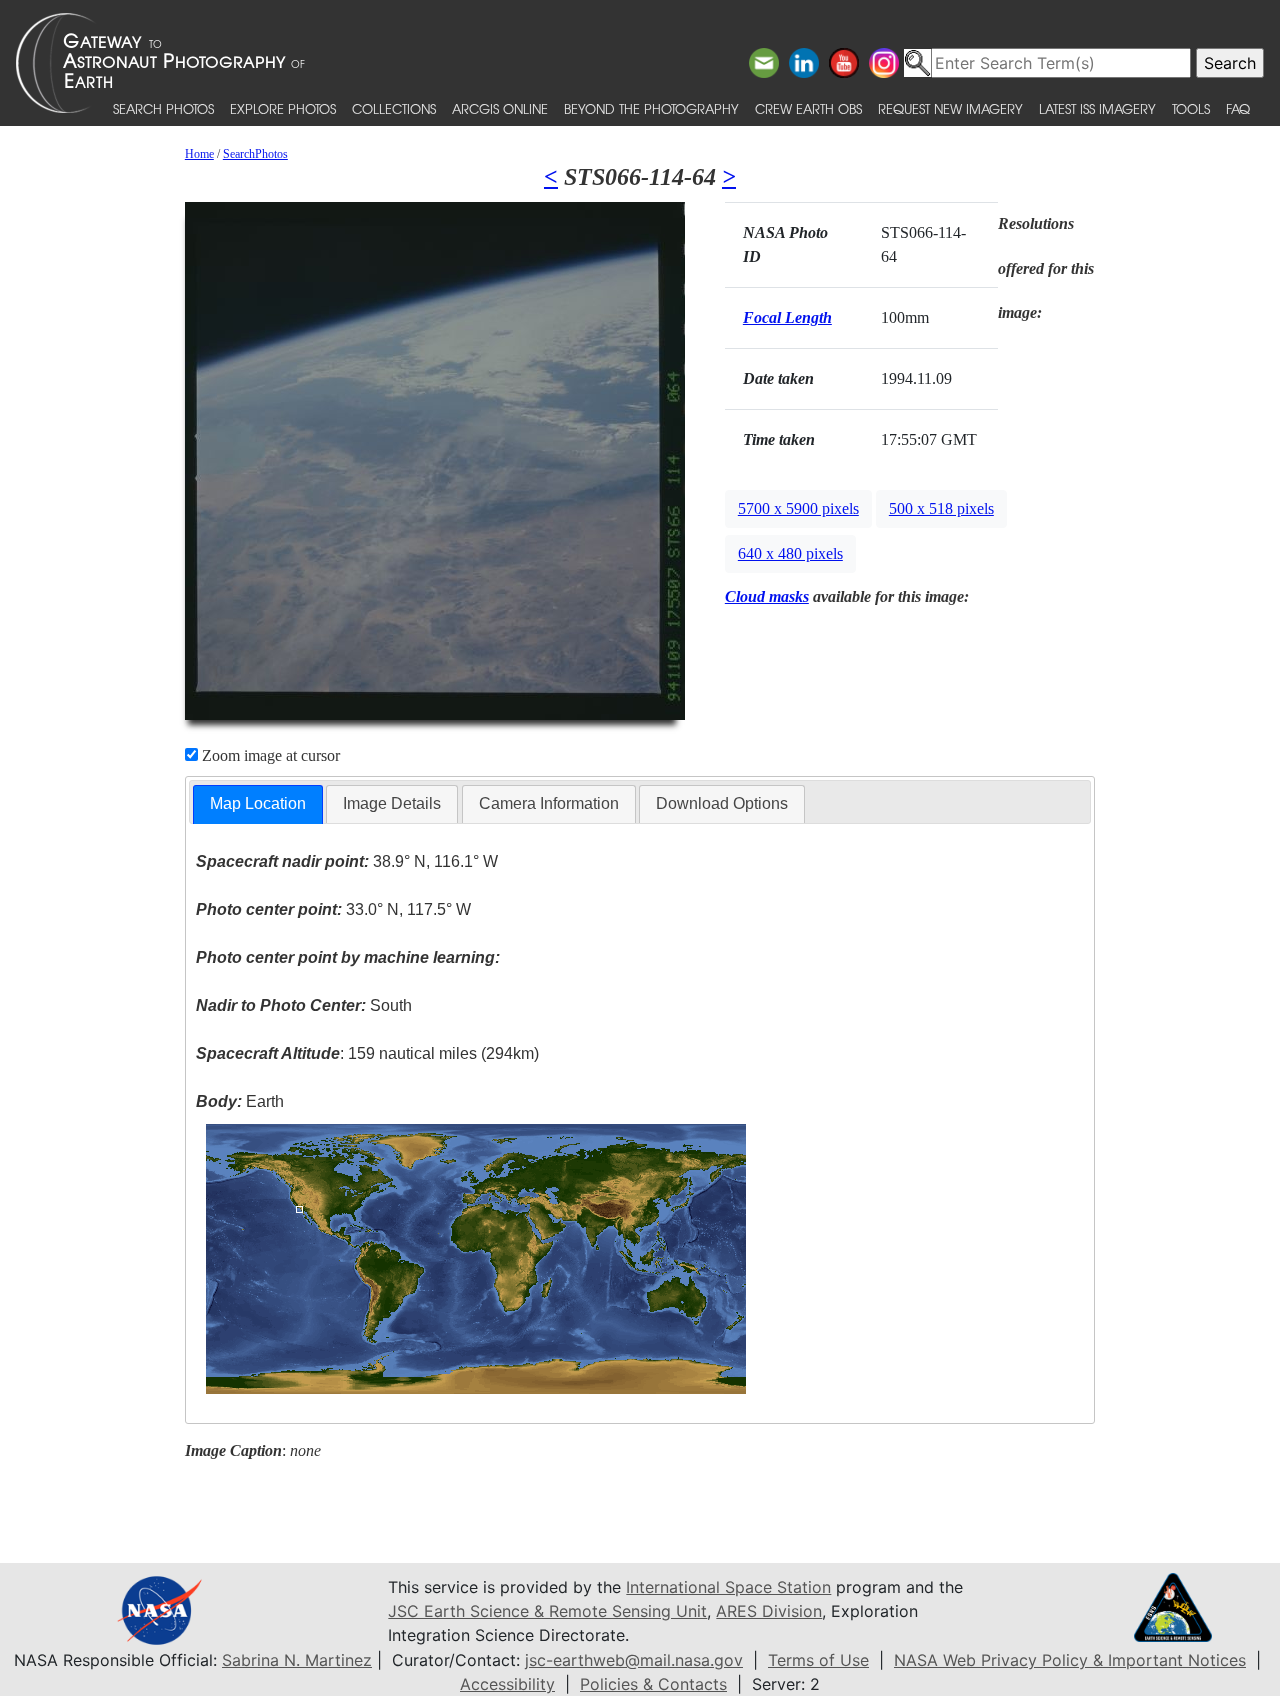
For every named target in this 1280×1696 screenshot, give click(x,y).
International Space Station (728, 1587)
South (304, 1005)
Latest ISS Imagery (1097, 108)
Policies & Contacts (653, 1684)
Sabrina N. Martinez (297, 1660)
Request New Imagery (950, 108)
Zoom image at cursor (269, 755)
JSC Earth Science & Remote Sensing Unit (547, 1611)
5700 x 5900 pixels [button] (798, 508)
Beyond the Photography (651, 108)
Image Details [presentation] (392, 803)
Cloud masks (767, 596)
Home (199, 154)
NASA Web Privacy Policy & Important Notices (1070, 1660)
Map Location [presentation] (258, 803)
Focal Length (787, 317)
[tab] (258, 804)
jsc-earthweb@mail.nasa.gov (634, 1660)
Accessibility (507, 1684)
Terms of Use (818, 1660)
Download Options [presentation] (722, 803)
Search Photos (163, 108)
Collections (394, 108)
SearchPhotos (255, 154)
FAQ (1238, 108)
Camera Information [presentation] (549, 803)
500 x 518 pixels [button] (941, 508)
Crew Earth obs (808, 108)
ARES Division (769, 1611)
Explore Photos (283, 108)
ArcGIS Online (500, 108)
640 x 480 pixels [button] (790, 553)
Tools (1191, 108)
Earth (240, 1101)
